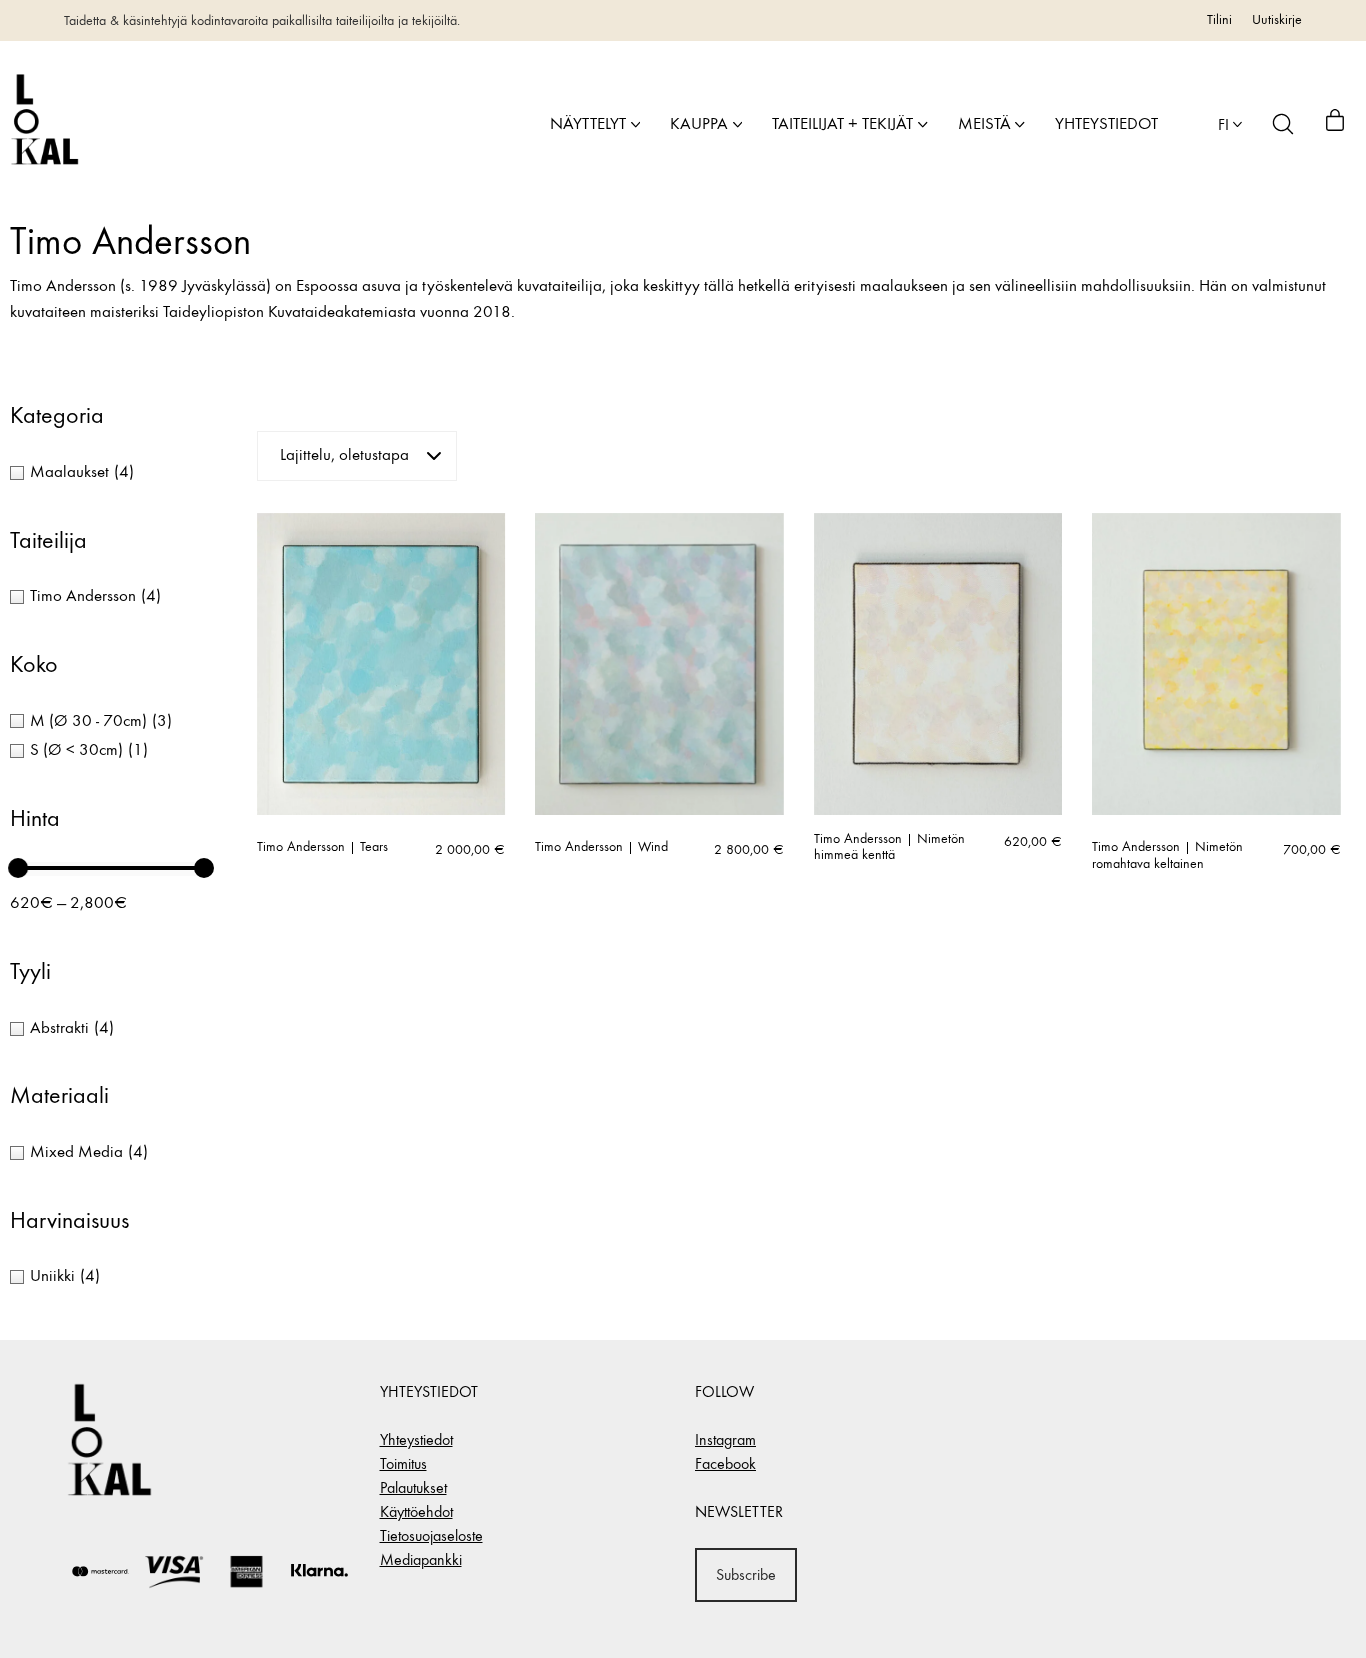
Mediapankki (421, 1559)
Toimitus (403, 1463)
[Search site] (1283, 124)
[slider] (18, 868)
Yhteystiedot (416, 1439)
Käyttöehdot (416, 1511)
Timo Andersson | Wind (601, 847)
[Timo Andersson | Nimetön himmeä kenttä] (938, 664)
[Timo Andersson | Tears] (381, 664)
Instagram (725, 1439)
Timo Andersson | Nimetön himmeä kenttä (889, 847)
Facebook (725, 1463)
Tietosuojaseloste (431, 1535)
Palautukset (413, 1487)
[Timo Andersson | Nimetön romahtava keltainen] (1216, 664)
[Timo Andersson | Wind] (659, 664)
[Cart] (1335, 124)
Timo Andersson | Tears (322, 847)
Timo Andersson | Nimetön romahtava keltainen (1167, 855)
